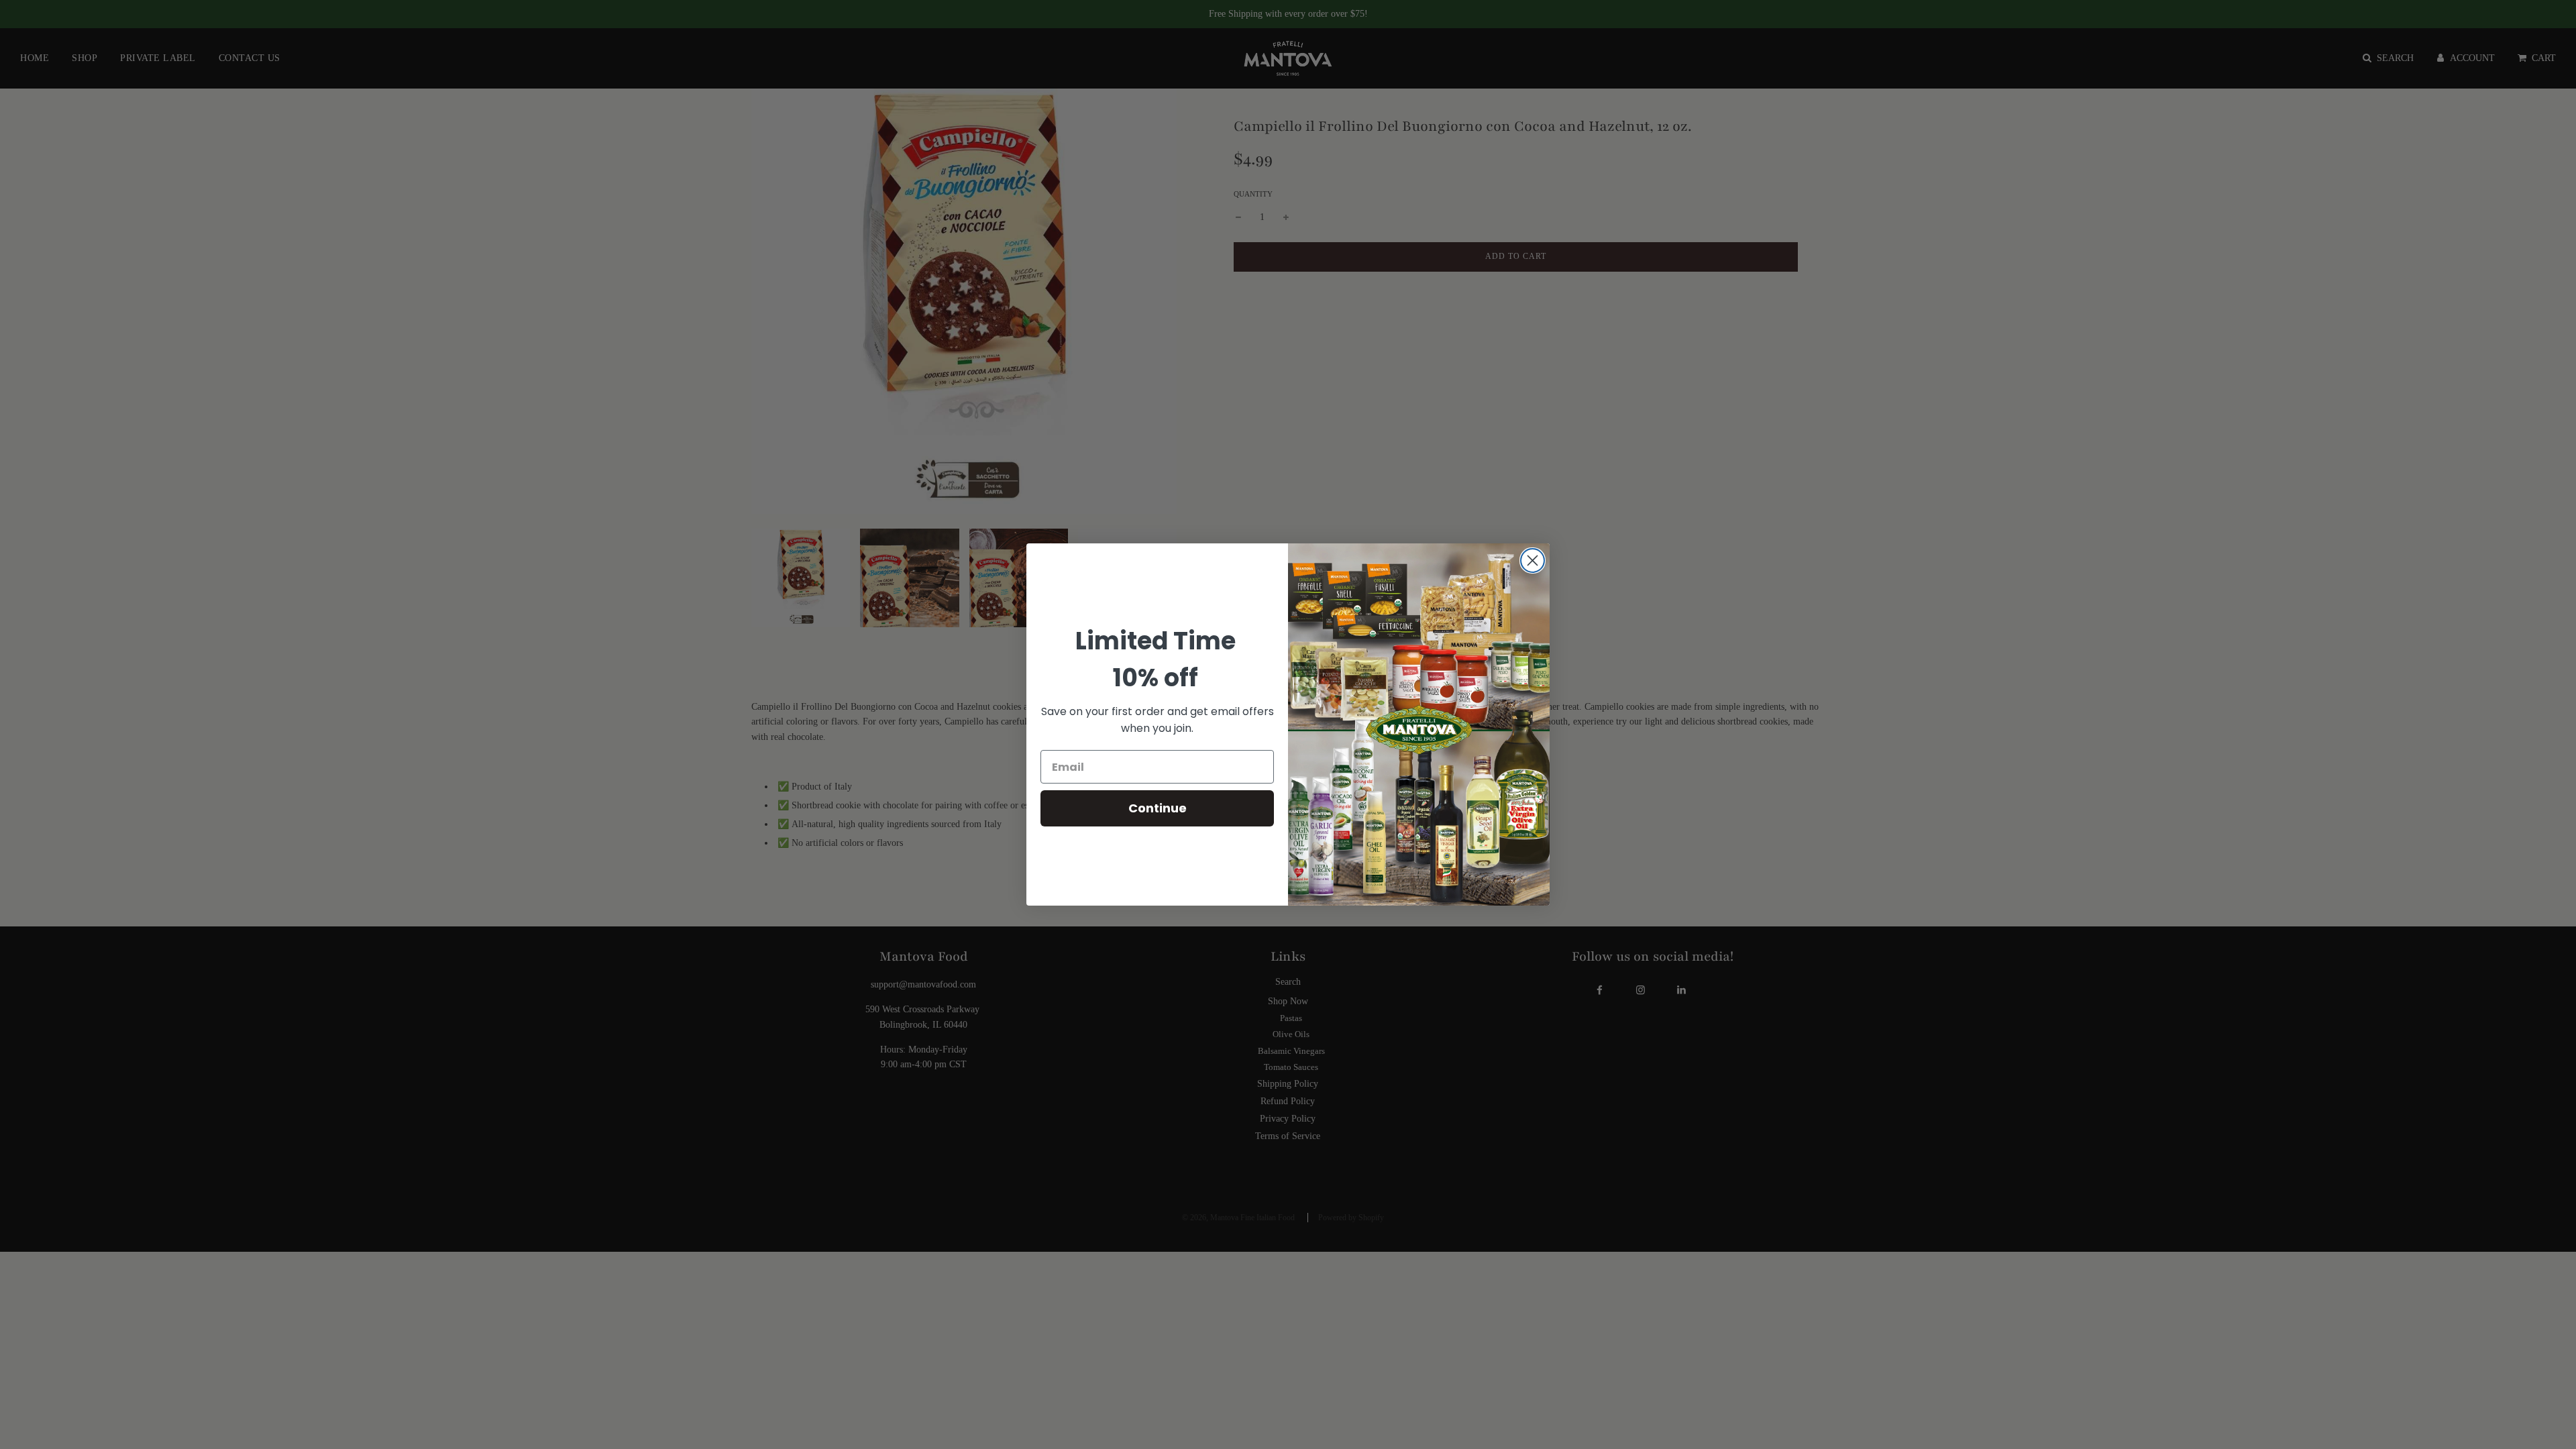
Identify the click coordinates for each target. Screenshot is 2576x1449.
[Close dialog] (1533, 560)
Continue (1158, 808)
